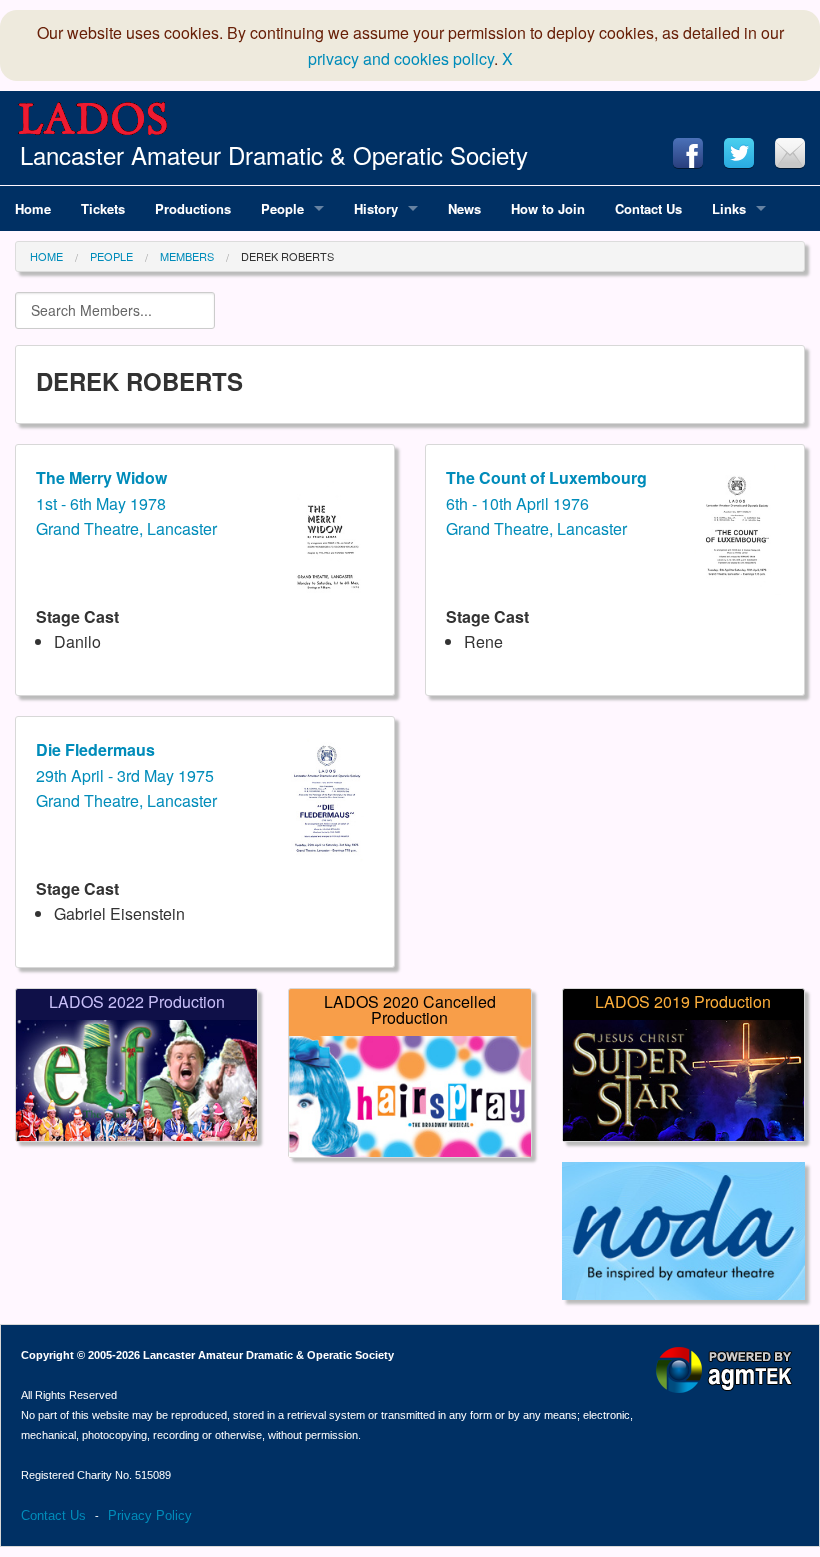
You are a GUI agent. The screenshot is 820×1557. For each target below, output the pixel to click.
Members (187, 256)
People (111, 256)
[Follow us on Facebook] (688, 153)
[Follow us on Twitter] (739, 153)
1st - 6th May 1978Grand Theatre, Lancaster (126, 503)
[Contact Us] (790, 153)
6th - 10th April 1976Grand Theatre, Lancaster (546, 503)
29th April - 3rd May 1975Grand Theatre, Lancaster (126, 775)
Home (46, 256)
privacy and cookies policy (401, 58)
